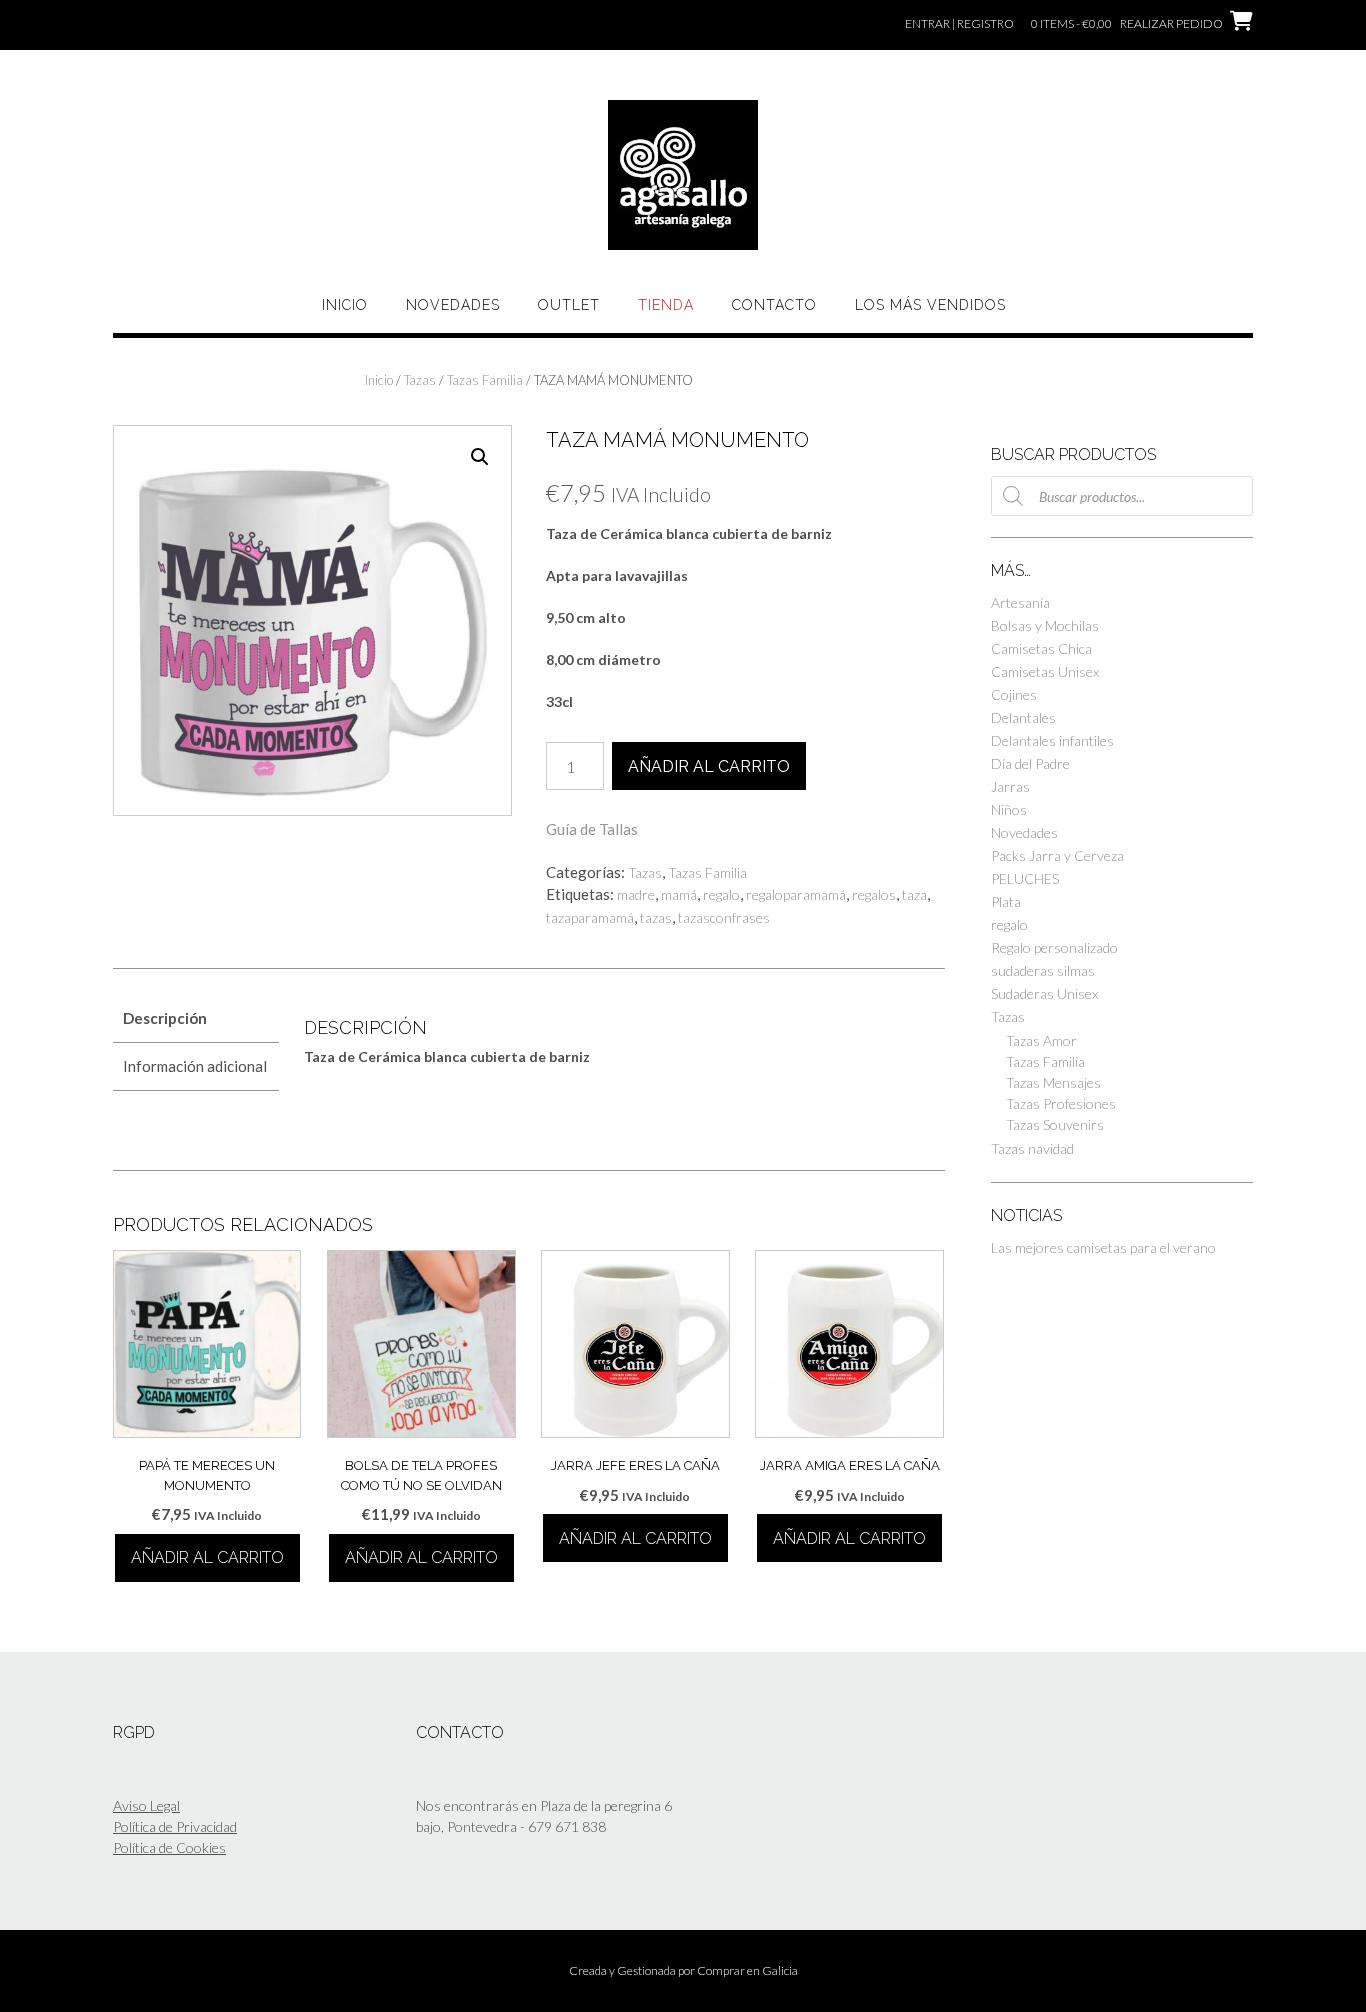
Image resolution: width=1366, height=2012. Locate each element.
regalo (721, 894)
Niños (1009, 809)
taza (914, 894)
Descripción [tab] (165, 1018)
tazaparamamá (590, 917)
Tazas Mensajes (1053, 1082)
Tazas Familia (485, 380)
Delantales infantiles (1052, 740)
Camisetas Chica (1041, 648)
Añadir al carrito (709, 766)
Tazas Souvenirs (1055, 1124)
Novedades (453, 305)
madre (636, 894)
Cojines (1014, 694)
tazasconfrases (724, 917)
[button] (480, 457)
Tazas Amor (1041, 1040)
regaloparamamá (796, 894)
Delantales (1023, 717)
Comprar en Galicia (747, 1970)
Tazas (420, 380)
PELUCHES (1025, 878)
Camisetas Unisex (1045, 671)
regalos (874, 894)
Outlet (569, 305)
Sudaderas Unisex (1044, 993)
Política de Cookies (169, 1847)
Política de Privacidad (175, 1826)
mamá (679, 894)
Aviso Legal (146, 1805)
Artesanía (1020, 602)
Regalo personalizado (1054, 947)
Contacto (774, 305)
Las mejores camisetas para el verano (1103, 1247)
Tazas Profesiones (1061, 1103)
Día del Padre (1030, 763)
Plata (1006, 901)
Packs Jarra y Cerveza (1057, 855)
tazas (656, 917)
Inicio (345, 305)
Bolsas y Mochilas (1045, 625)
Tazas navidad (1032, 1148)
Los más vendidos (930, 305)
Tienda (666, 305)
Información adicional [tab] (195, 1066)
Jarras (1010, 786)
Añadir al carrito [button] (207, 1557)
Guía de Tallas (592, 829)
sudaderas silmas (1043, 970)
